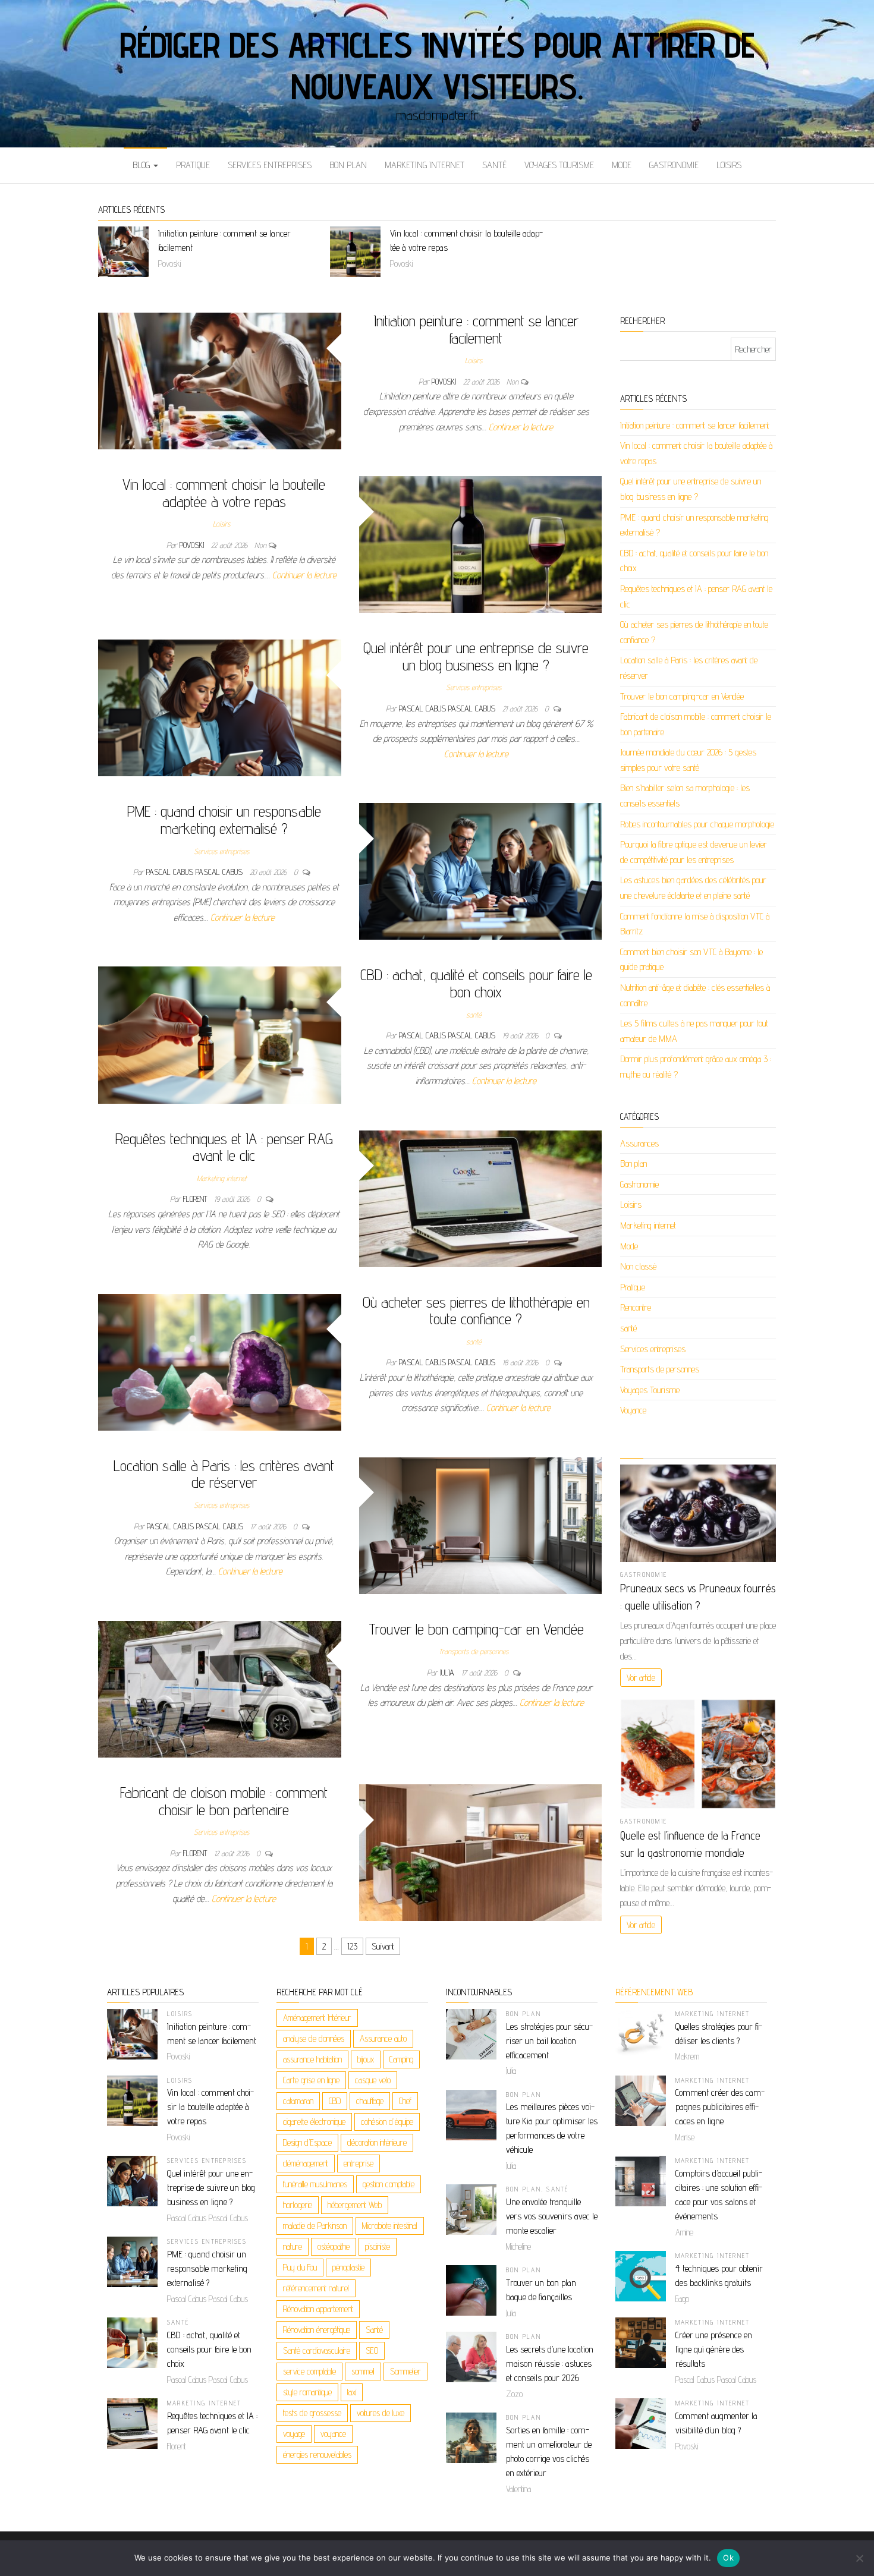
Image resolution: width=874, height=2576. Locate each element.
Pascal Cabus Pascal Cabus (448, 708)
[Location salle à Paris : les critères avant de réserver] (481, 1525)
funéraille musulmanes (315, 2184)
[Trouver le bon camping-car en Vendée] (220, 1688)
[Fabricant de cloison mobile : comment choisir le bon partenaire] (481, 1852)
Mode (622, 165)
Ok (728, 2558)
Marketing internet (425, 165)
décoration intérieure (377, 2142)
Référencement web (654, 1992)
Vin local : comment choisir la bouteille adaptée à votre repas (224, 493)
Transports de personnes (474, 1651)
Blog (142, 165)
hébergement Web (355, 2205)
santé (494, 165)
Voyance (633, 1410)
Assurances (639, 1143)
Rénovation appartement (318, 2309)
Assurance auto (383, 2038)
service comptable (309, 2371)
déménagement (306, 2163)
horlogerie (298, 2205)
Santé (374, 2330)
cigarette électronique (314, 2122)
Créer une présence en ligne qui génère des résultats (714, 2349)
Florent (196, 1199)
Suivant (383, 1946)
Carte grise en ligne (311, 2080)
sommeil (363, 2371)
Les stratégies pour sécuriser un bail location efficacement (549, 2041)
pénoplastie (348, 2267)
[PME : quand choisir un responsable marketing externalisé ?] (481, 870)
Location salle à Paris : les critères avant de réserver (224, 1474)
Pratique (193, 165)
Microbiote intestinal (390, 2226)
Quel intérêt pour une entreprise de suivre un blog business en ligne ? (476, 656)
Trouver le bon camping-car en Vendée (476, 1629)
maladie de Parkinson (315, 2226)
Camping (401, 2059)
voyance (333, 2434)
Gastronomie (674, 165)
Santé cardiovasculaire (317, 2350)
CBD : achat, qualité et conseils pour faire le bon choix (476, 983)
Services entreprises (270, 165)
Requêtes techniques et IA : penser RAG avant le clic (224, 1147)
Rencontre (636, 1307)
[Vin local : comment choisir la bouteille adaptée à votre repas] (481, 544)
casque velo (373, 2080)
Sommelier (405, 2371)
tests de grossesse (312, 2413)
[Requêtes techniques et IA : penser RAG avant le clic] (481, 1198)
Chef (405, 2101)
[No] (859, 2558)
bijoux (366, 2059)
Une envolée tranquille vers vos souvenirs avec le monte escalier (552, 2216)
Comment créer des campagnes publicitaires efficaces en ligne (720, 2107)
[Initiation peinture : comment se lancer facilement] (220, 380)
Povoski (445, 382)
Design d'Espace (307, 2142)
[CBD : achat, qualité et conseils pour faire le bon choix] (220, 1035)
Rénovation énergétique (317, 2330)
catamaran (298, 2101)
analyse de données (314, 2038)
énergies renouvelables (317, 2454)
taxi (352, 2392)
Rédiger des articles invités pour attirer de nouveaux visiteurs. (437, 65)
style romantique (307, 2392)
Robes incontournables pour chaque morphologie (697, 824)
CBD (335, 2101)
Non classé (638, 1266)
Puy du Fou (300, 2267)
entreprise (359, 2163)
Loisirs (729, 165)
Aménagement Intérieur (317, 2018)
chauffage (370, 2101)
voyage (294, 2434)
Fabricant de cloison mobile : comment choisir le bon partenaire (224, 1801)
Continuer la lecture (521, 427)
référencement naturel (316, 2288)
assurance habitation (312, 2059)
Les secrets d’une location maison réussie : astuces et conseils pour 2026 (550, 2364)
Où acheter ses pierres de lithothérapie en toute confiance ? (476, 1311)
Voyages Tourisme (559, 165)
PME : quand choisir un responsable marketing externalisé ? (224, 820)
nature (293, 2246)
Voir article (641, 1678)
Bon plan (348, 165)
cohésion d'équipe (387, 2122)
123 (352, 1946)
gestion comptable (389, 2184)
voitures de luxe (381, 2413)
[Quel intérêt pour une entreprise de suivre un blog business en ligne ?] (220, 707)
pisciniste (378, 2246)
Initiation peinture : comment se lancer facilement (476, 329)
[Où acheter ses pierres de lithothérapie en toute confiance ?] (220, 1361)
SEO (372, 2350)
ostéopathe (334, 2246)
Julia (448, 1673)
